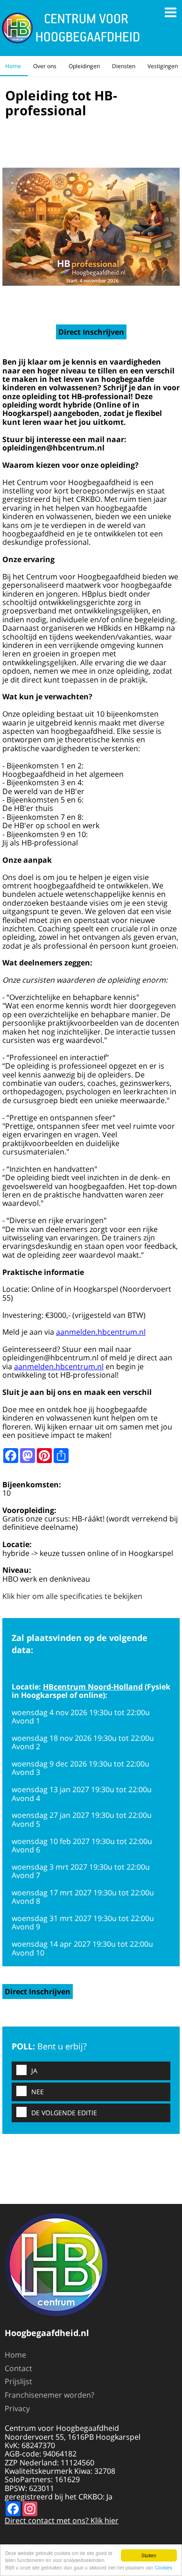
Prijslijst (18, 2381)
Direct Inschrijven (91, 332)
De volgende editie (64, 2113)
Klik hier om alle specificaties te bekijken (72, 1596)
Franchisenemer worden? (49, 2395)
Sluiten (149, 2555)
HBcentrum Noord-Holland (93, 1687)
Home (13, 66)
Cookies (164, 2567)
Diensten (124, 66)
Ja (34, 2071)
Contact (18, 2368)
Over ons (45, 66)
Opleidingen (84, 66)
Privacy (17, 2408)
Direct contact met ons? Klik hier (62, 2520)
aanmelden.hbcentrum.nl (101, 1332)
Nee (38, 2092)
